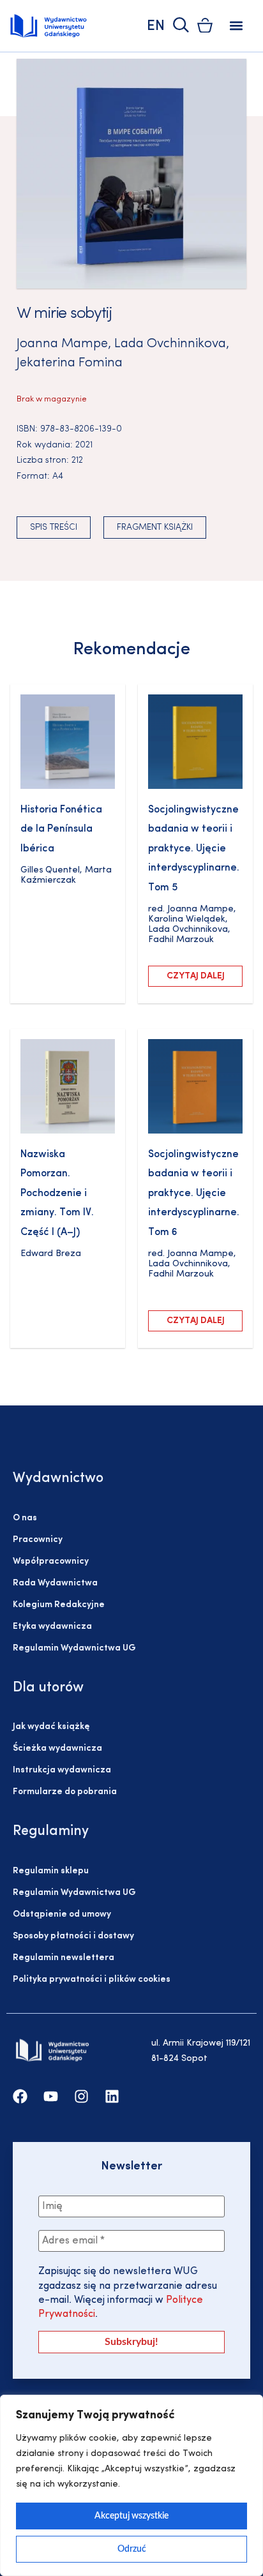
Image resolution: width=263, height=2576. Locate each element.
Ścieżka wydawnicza (57, 1749)
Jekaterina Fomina (70, 363)
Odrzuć (132, 2549)
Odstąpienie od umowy (62, 1914)
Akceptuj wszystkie (131, 2516)
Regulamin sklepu (51, 1871)
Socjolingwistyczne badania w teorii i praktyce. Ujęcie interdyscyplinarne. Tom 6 (194, 1194)
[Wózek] (205, 25)
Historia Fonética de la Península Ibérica (61, 829)
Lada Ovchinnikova (170, 344)
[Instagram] (81, 2096)
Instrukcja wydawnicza (62, 1770)
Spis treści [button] (54, 528)
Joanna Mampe (62, 344)
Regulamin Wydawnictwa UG (74, 1648)
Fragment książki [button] (155, 528)
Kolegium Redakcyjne (59, 1605)
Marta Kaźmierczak (66, 875)
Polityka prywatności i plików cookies (92, 1980)
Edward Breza (51, 1254)
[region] (131, 2485)
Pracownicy (38, 1540)
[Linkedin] (112, 2096)
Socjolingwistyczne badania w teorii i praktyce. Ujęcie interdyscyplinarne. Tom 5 (194, 849)
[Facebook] (20, 2096)
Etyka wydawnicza (52, 1627)
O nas (25, 1518)
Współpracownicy (51, 1561)
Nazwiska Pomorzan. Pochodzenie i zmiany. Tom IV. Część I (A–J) (57, 1194)
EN (156, 26)
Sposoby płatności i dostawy (73, 1936)
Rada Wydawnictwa (55, 1583)
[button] (237, 26)
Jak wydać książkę (51, 1727)
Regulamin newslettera (64, 1958)
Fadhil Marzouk (181, 940)
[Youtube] (51, 2096)
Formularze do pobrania (65, 1792)
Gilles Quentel (50, 870)
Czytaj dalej (196, 976)
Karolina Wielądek (187, 919)
